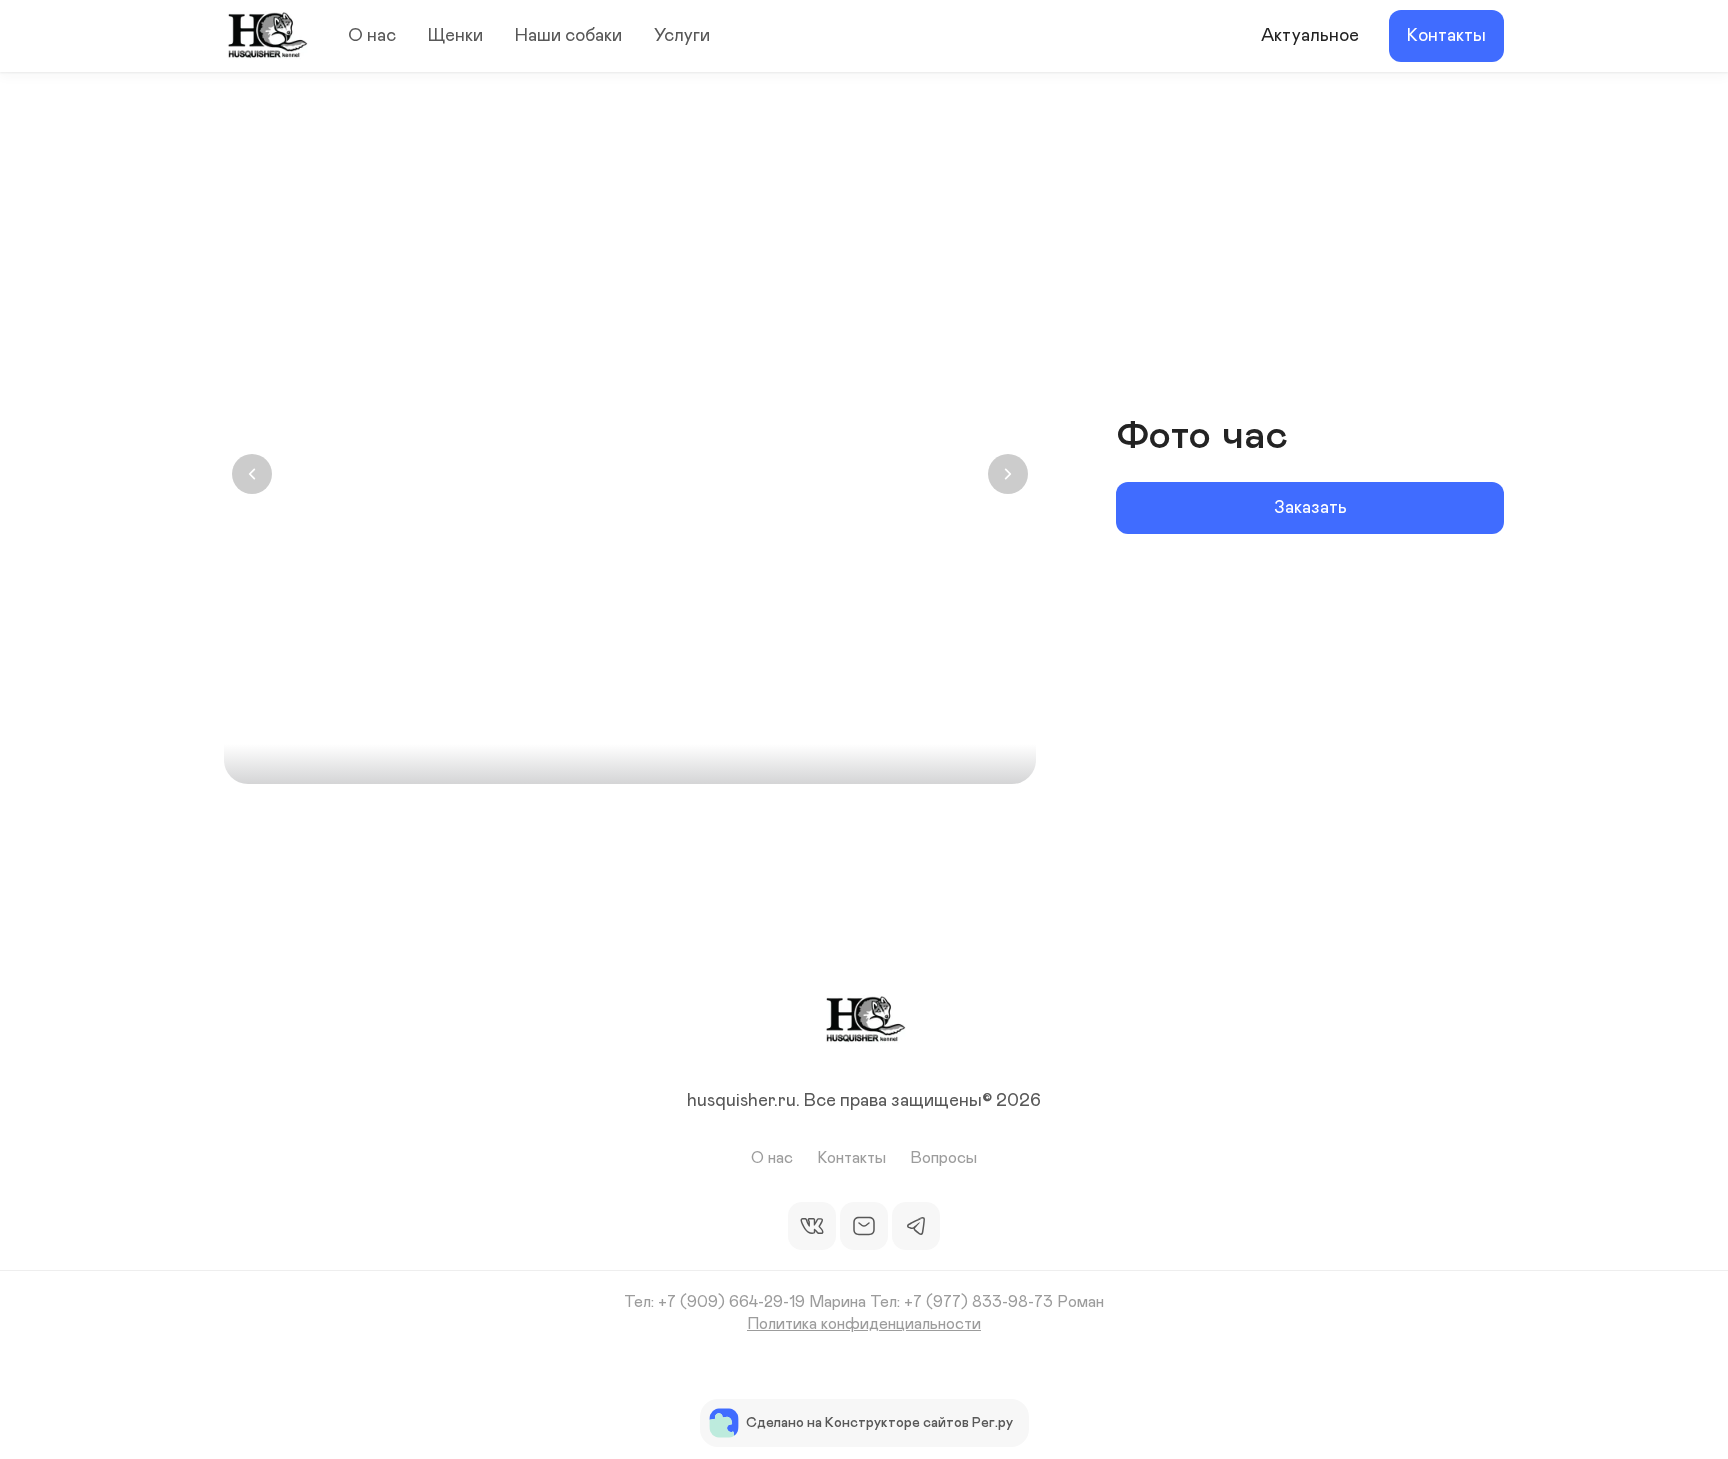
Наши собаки (568, 36)
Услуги (682, 36)
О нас (372, 36)
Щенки (455, 36)
